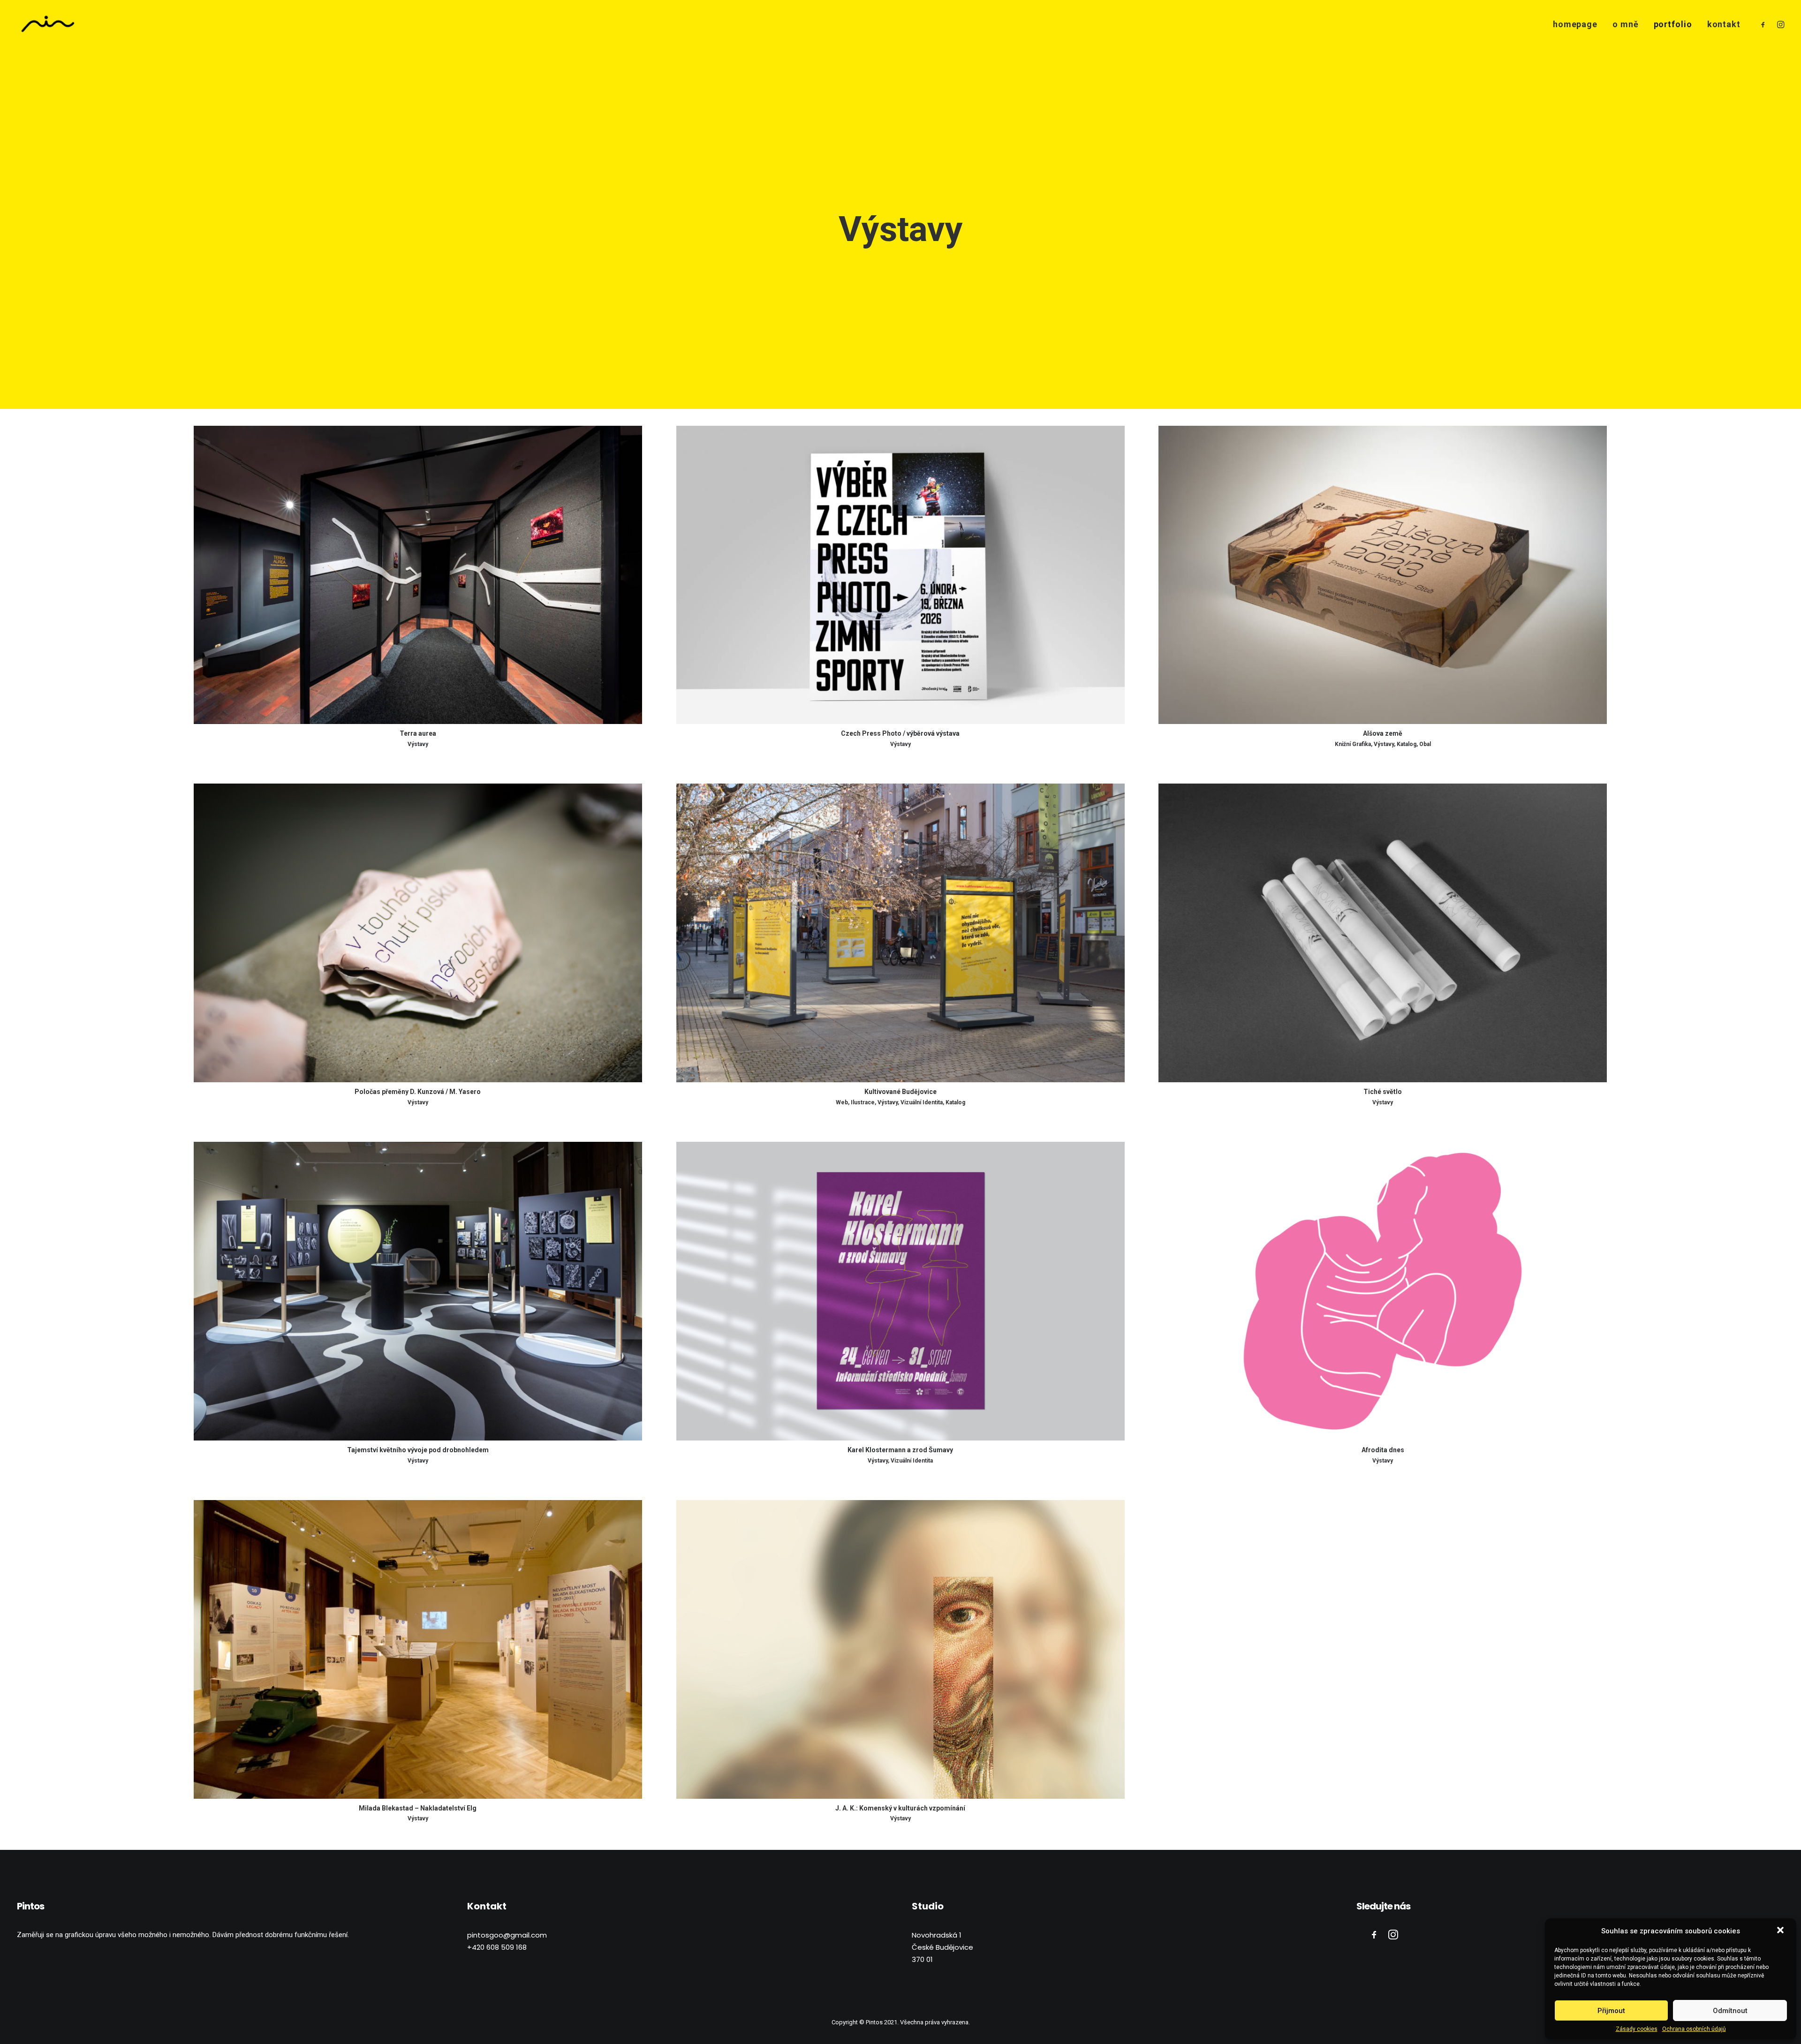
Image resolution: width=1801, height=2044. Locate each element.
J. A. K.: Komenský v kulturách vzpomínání (900, 1808)
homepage (1575, 24)
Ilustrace (863, 1102)
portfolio (1673, 24)
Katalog (1407, 744)
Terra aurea (418, 733)
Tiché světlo (1383, 1092)
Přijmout (1611, 2011)
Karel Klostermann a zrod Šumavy (900, 1450)
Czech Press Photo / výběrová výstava (900, 733)
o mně (1626, 24)
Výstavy (418, 744)
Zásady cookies (1637, 2029)
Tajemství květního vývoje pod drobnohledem (418, 1450)
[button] (1781, 1931)
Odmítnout (1730, 2011)
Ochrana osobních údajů (1694, 2029)
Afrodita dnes (1383, 1450)
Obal (1425, 744)
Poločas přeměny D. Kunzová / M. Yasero (418, 1092)
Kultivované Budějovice (900, 1092)
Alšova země (1383, 733)
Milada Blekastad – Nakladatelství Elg (418, 1808)
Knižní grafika (1353, 744)
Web (842, 1102)
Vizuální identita (922, 1102)
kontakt (1724, 24)
